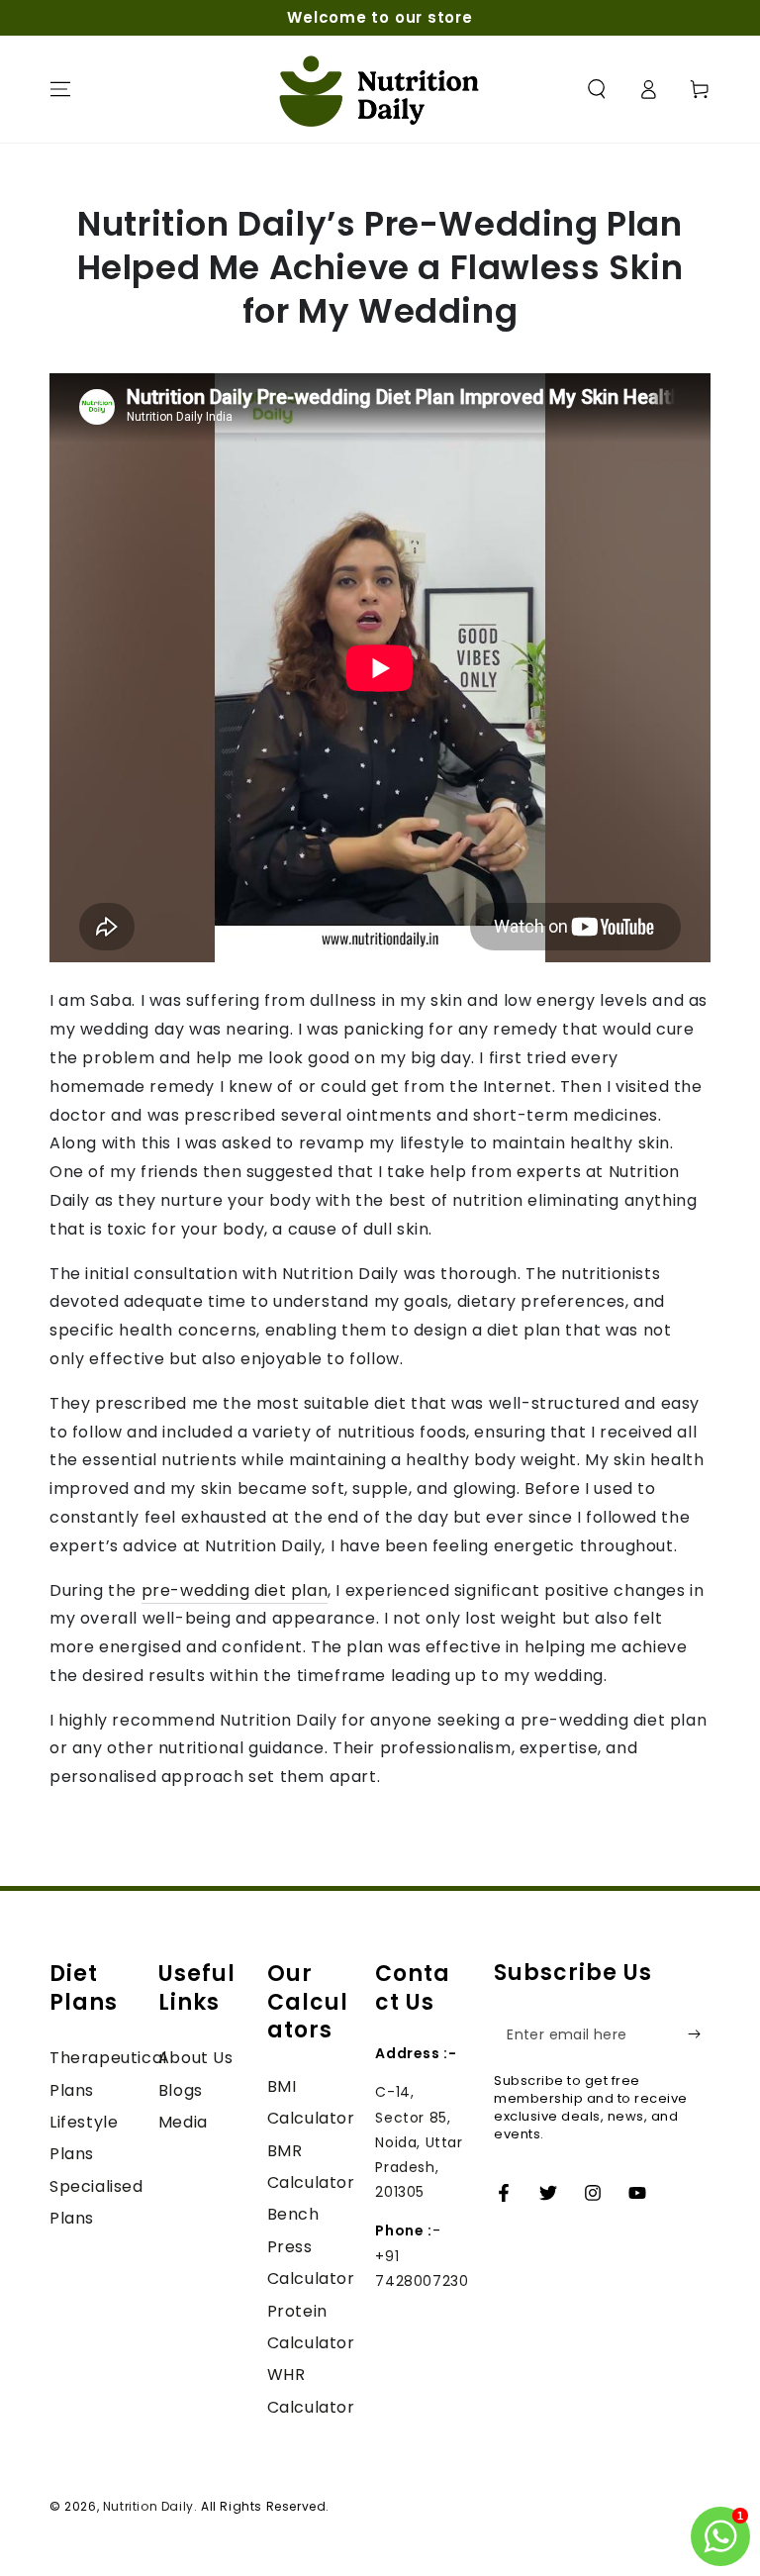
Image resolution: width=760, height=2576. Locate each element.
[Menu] (60, 89)
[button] (597, 89)
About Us (196, 2058)
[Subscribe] (699, 2034)
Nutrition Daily (148, 2506)
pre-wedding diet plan (235, 1590)
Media (183, 2122)
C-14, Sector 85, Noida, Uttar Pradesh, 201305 (419, 2142)
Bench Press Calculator (311, 2246)
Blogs (181, 2090)
